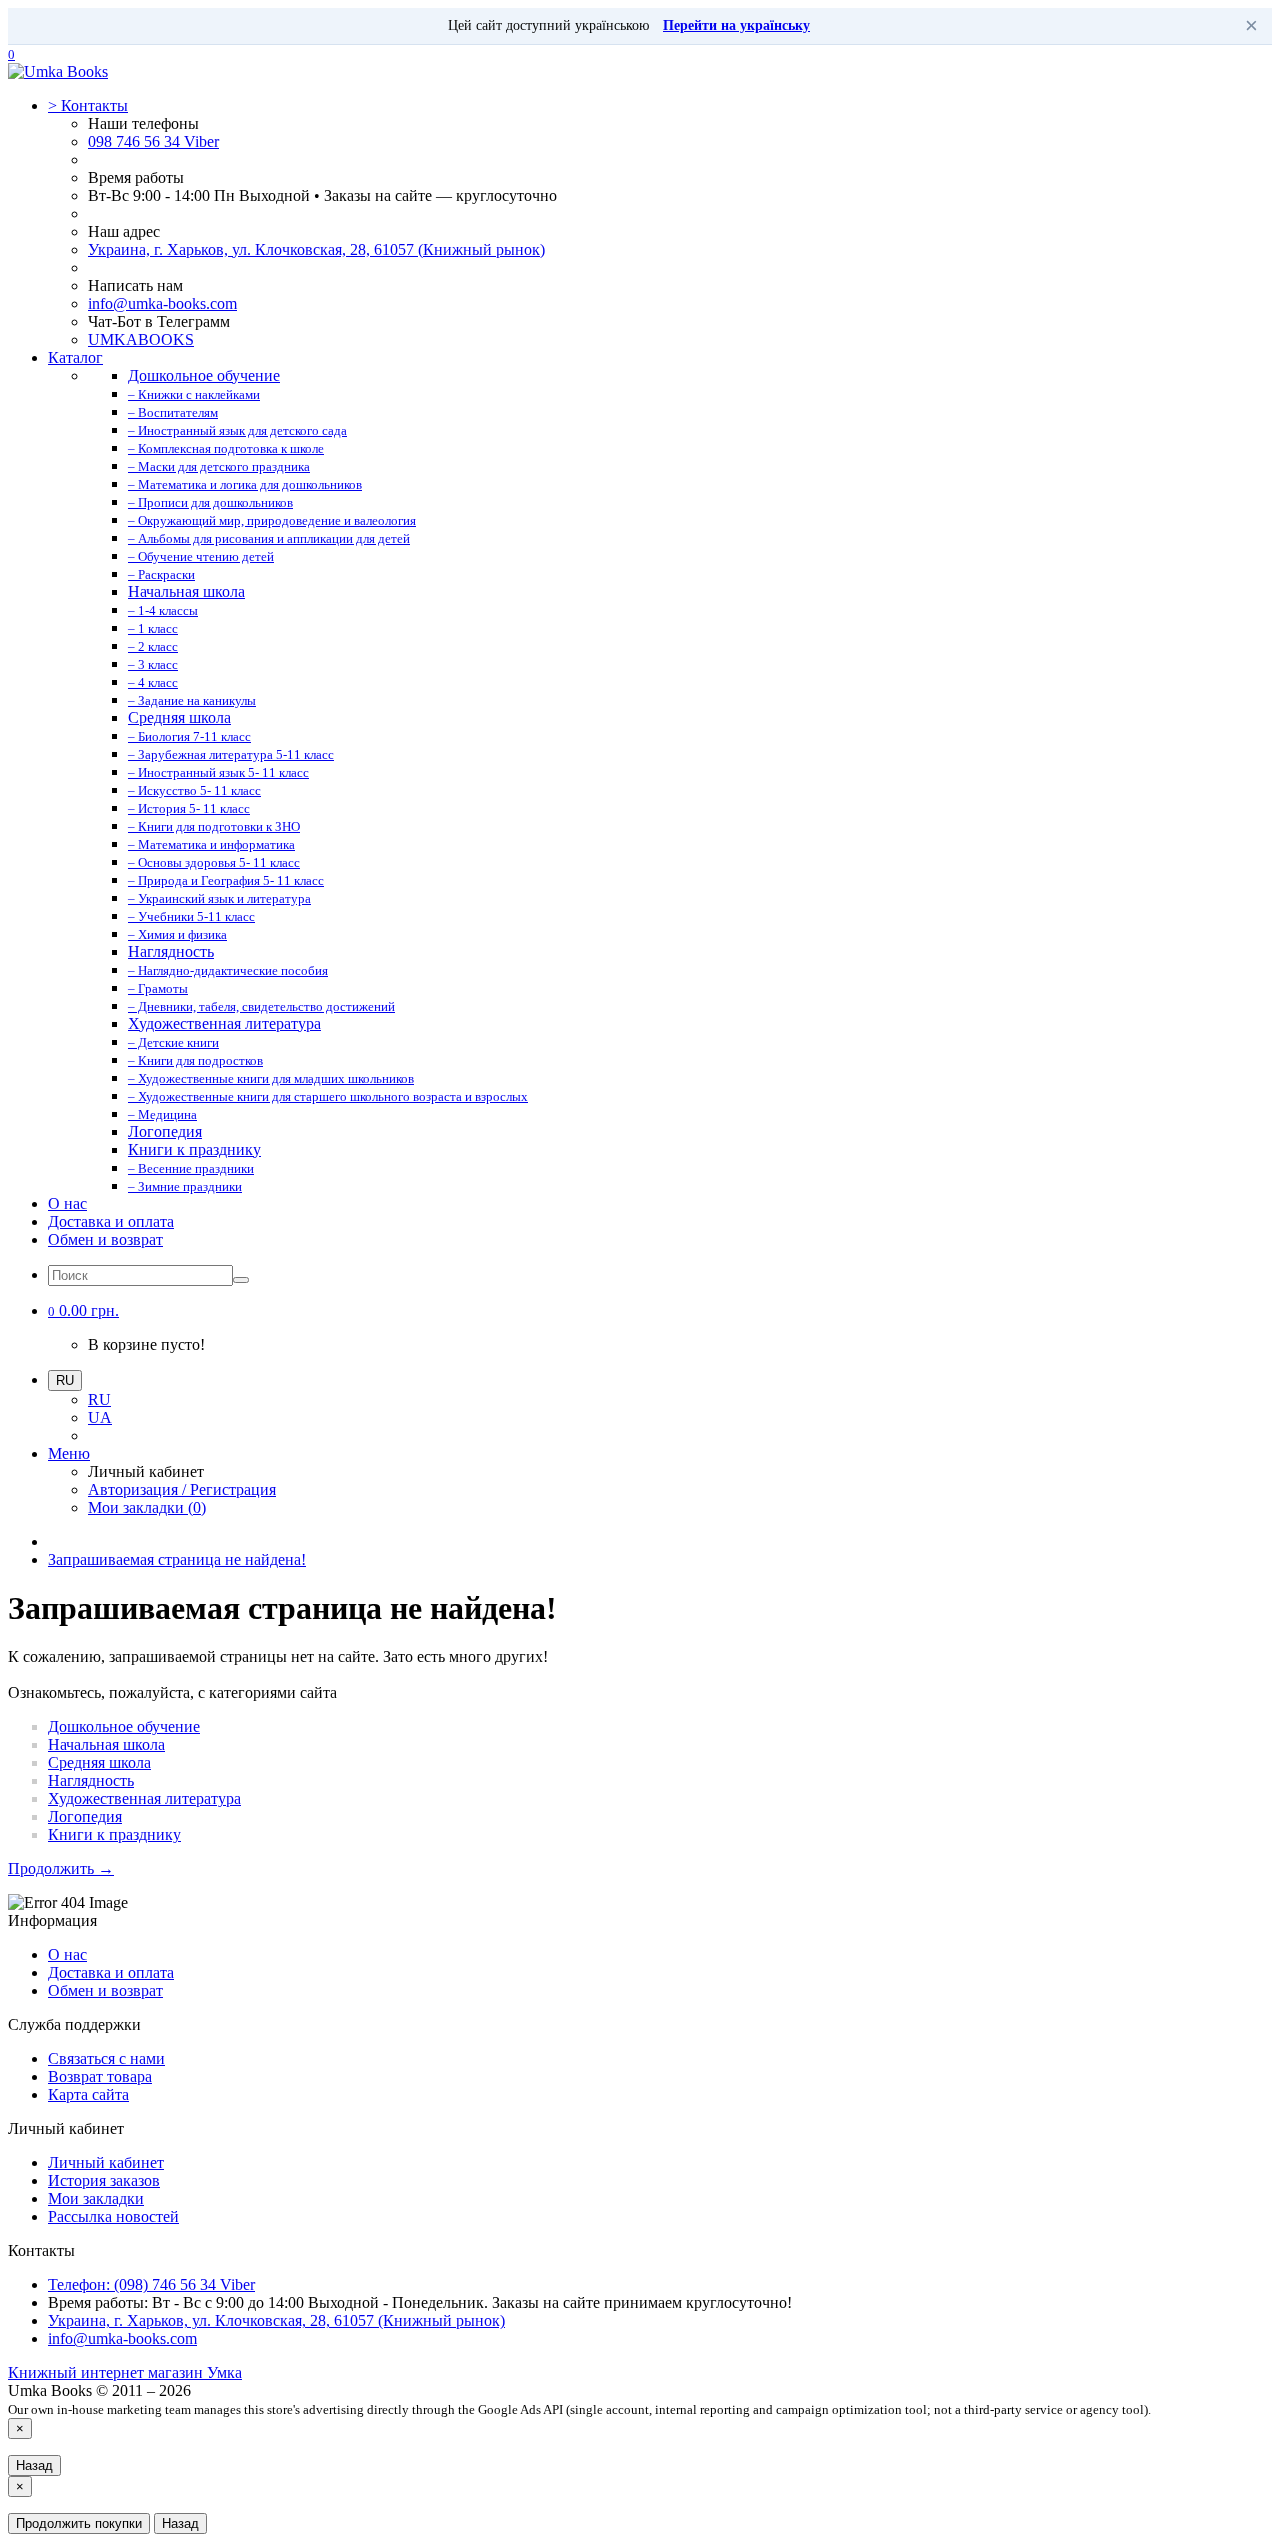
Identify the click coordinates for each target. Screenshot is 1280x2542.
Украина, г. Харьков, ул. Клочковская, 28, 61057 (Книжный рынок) (316, 249)
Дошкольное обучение (124, 1726)
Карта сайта (88, 2094)
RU (99, 1399)
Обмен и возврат (105, 1239)
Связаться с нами (106, 2058)
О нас (67, 1203)
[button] (83, 1310)
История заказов (104, 2180)
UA (100, 1417)
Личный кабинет (106, 2162)
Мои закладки (96, 2198)
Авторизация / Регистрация (182, 1489)
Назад (34, 2465)
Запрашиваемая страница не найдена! (177, 1559)
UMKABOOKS (141, 339)
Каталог (75, 357)
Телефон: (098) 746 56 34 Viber (151, 2284)
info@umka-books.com (162, 303)
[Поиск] (241, 1280)
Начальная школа (106, 1744)
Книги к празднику (114, 1834)
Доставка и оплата (111, 1221)
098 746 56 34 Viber (153, 141)
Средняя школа (99, 1762)
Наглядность (91, 1780)
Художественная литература (144, 1798)
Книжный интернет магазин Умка (125, 2372)
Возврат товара (100, 2076)
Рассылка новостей (113, 2216)
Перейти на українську (736, 25)
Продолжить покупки (79, 2523)
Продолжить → (61, 1868)
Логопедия (85, 1816)
